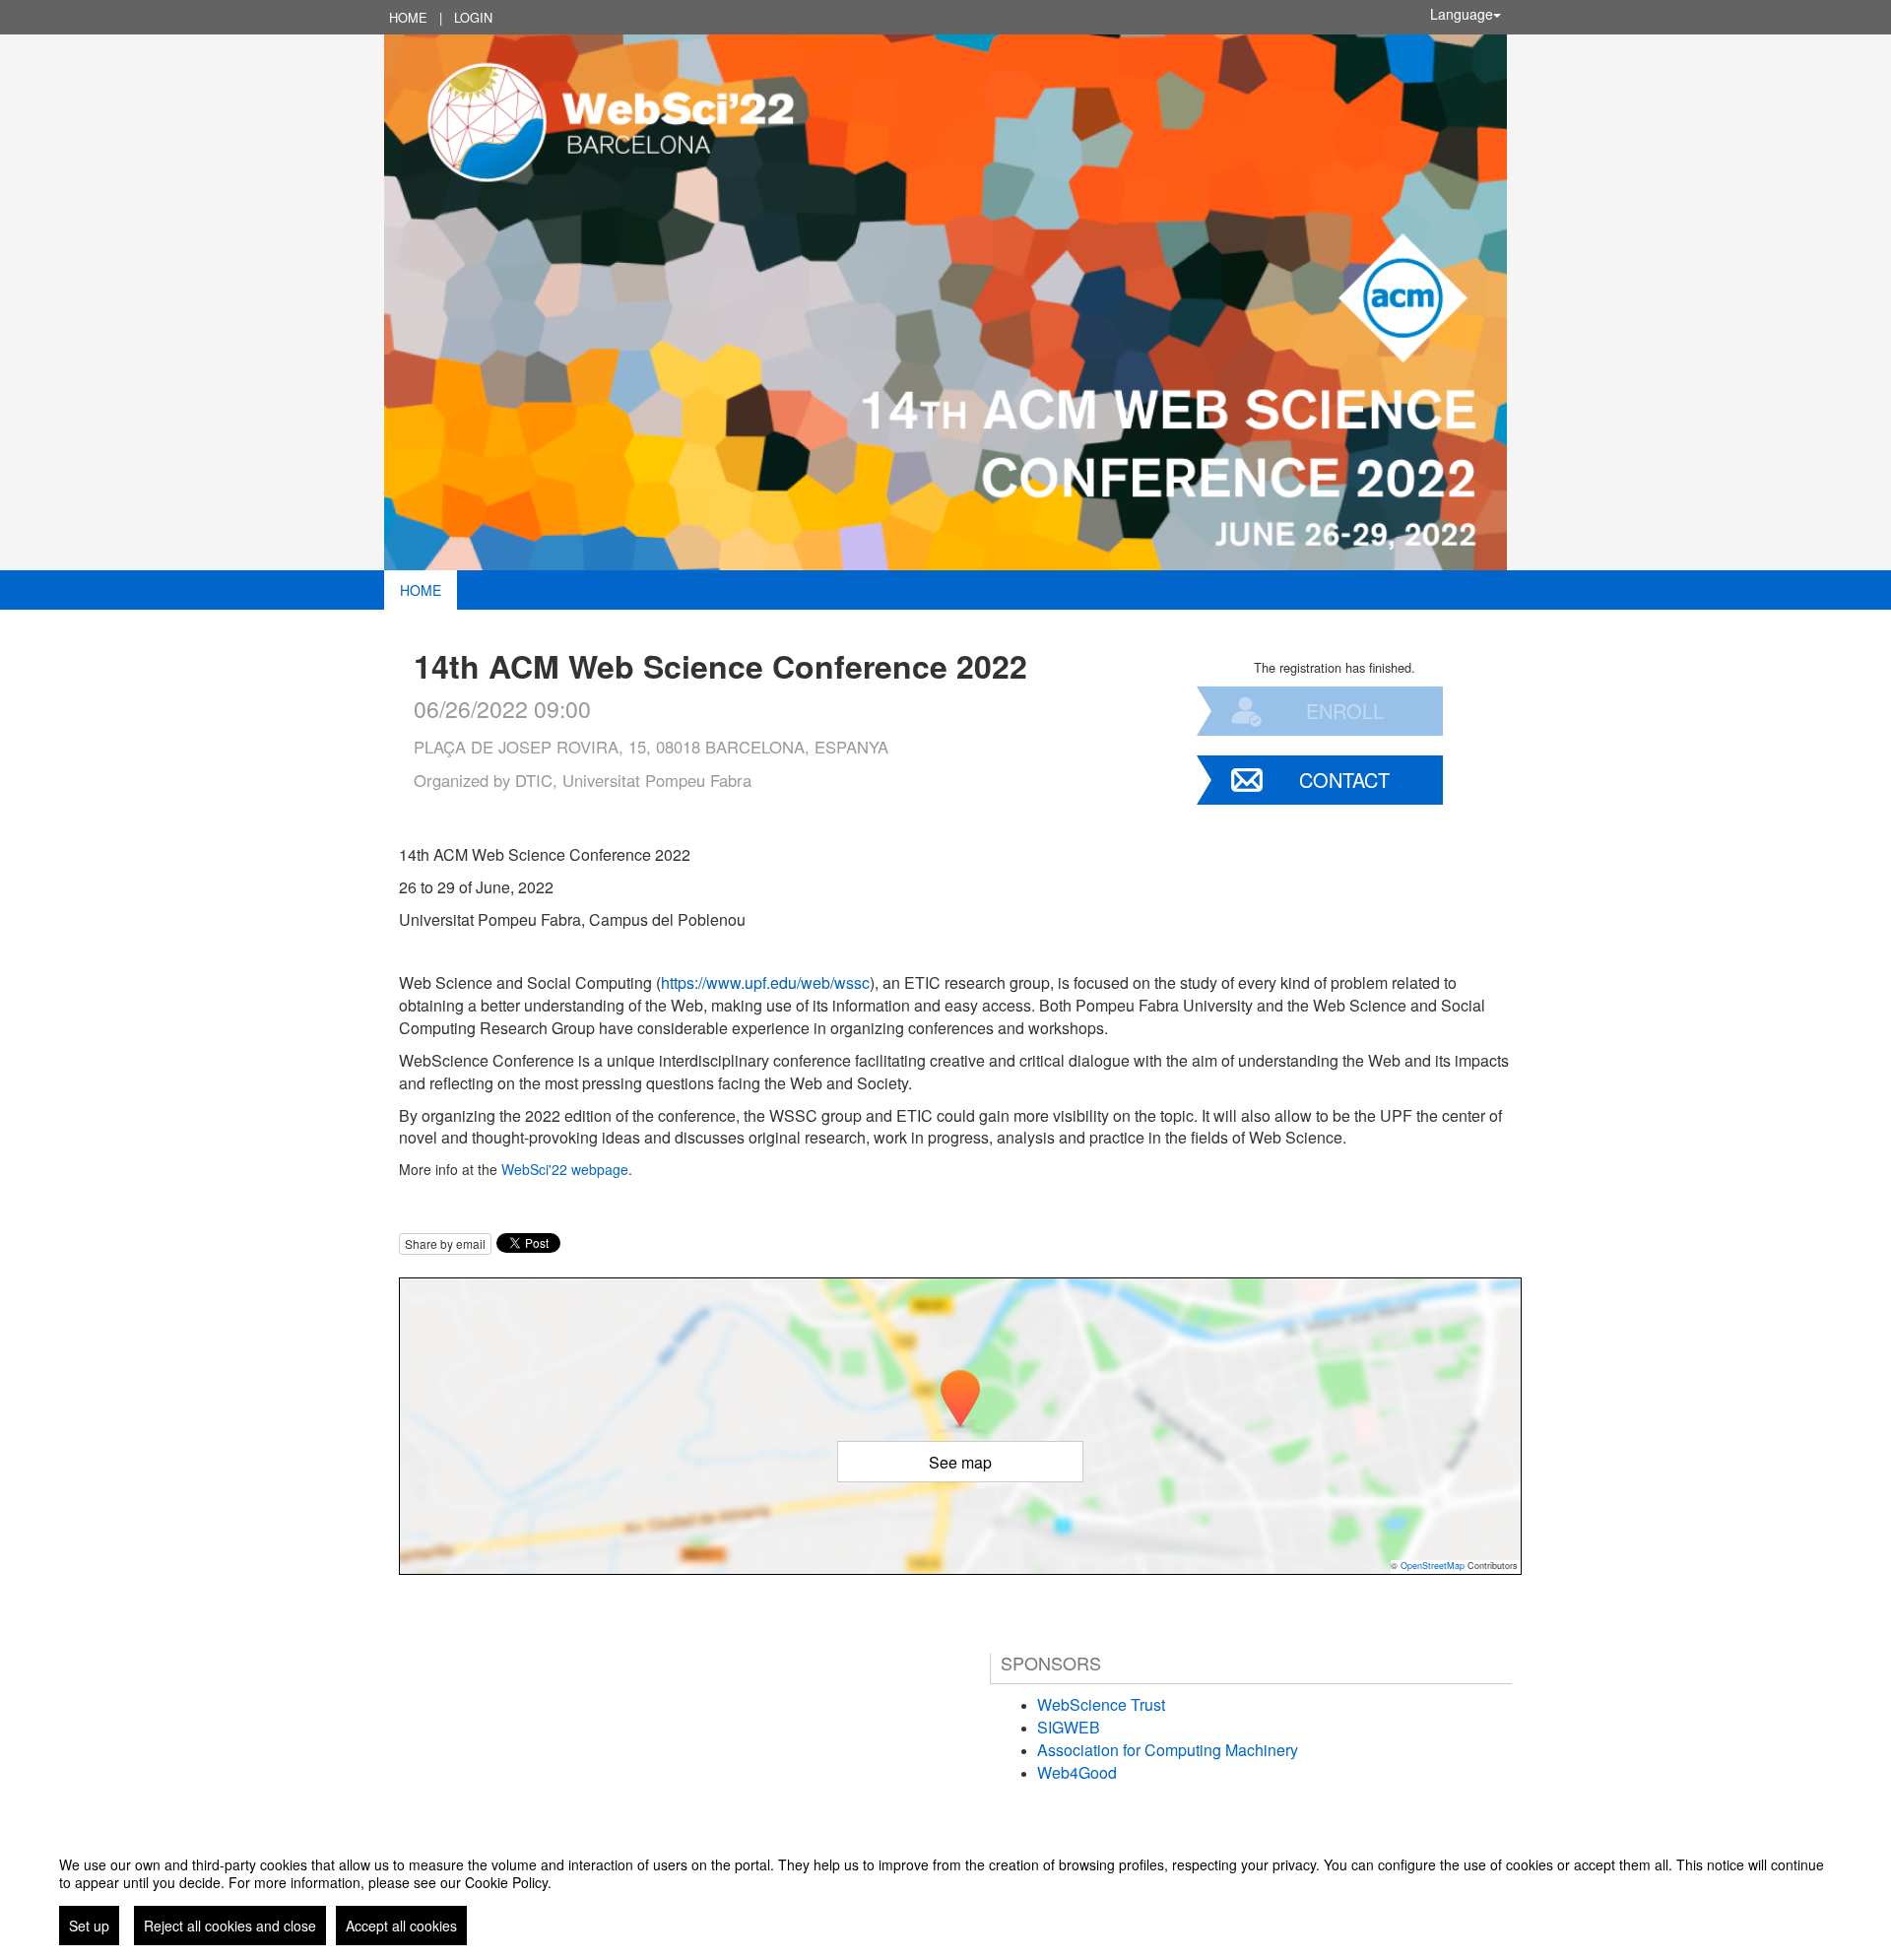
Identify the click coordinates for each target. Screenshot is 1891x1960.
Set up (89, 1926)
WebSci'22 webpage (565, 1169)
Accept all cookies (401, 1926)
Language (1462, 14)
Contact (1344, 780)
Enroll (1345, 711)
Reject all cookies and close (230, 1926)
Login (473, 17)
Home (408, 17)
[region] (945, 1893)
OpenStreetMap (1433, 1566)
